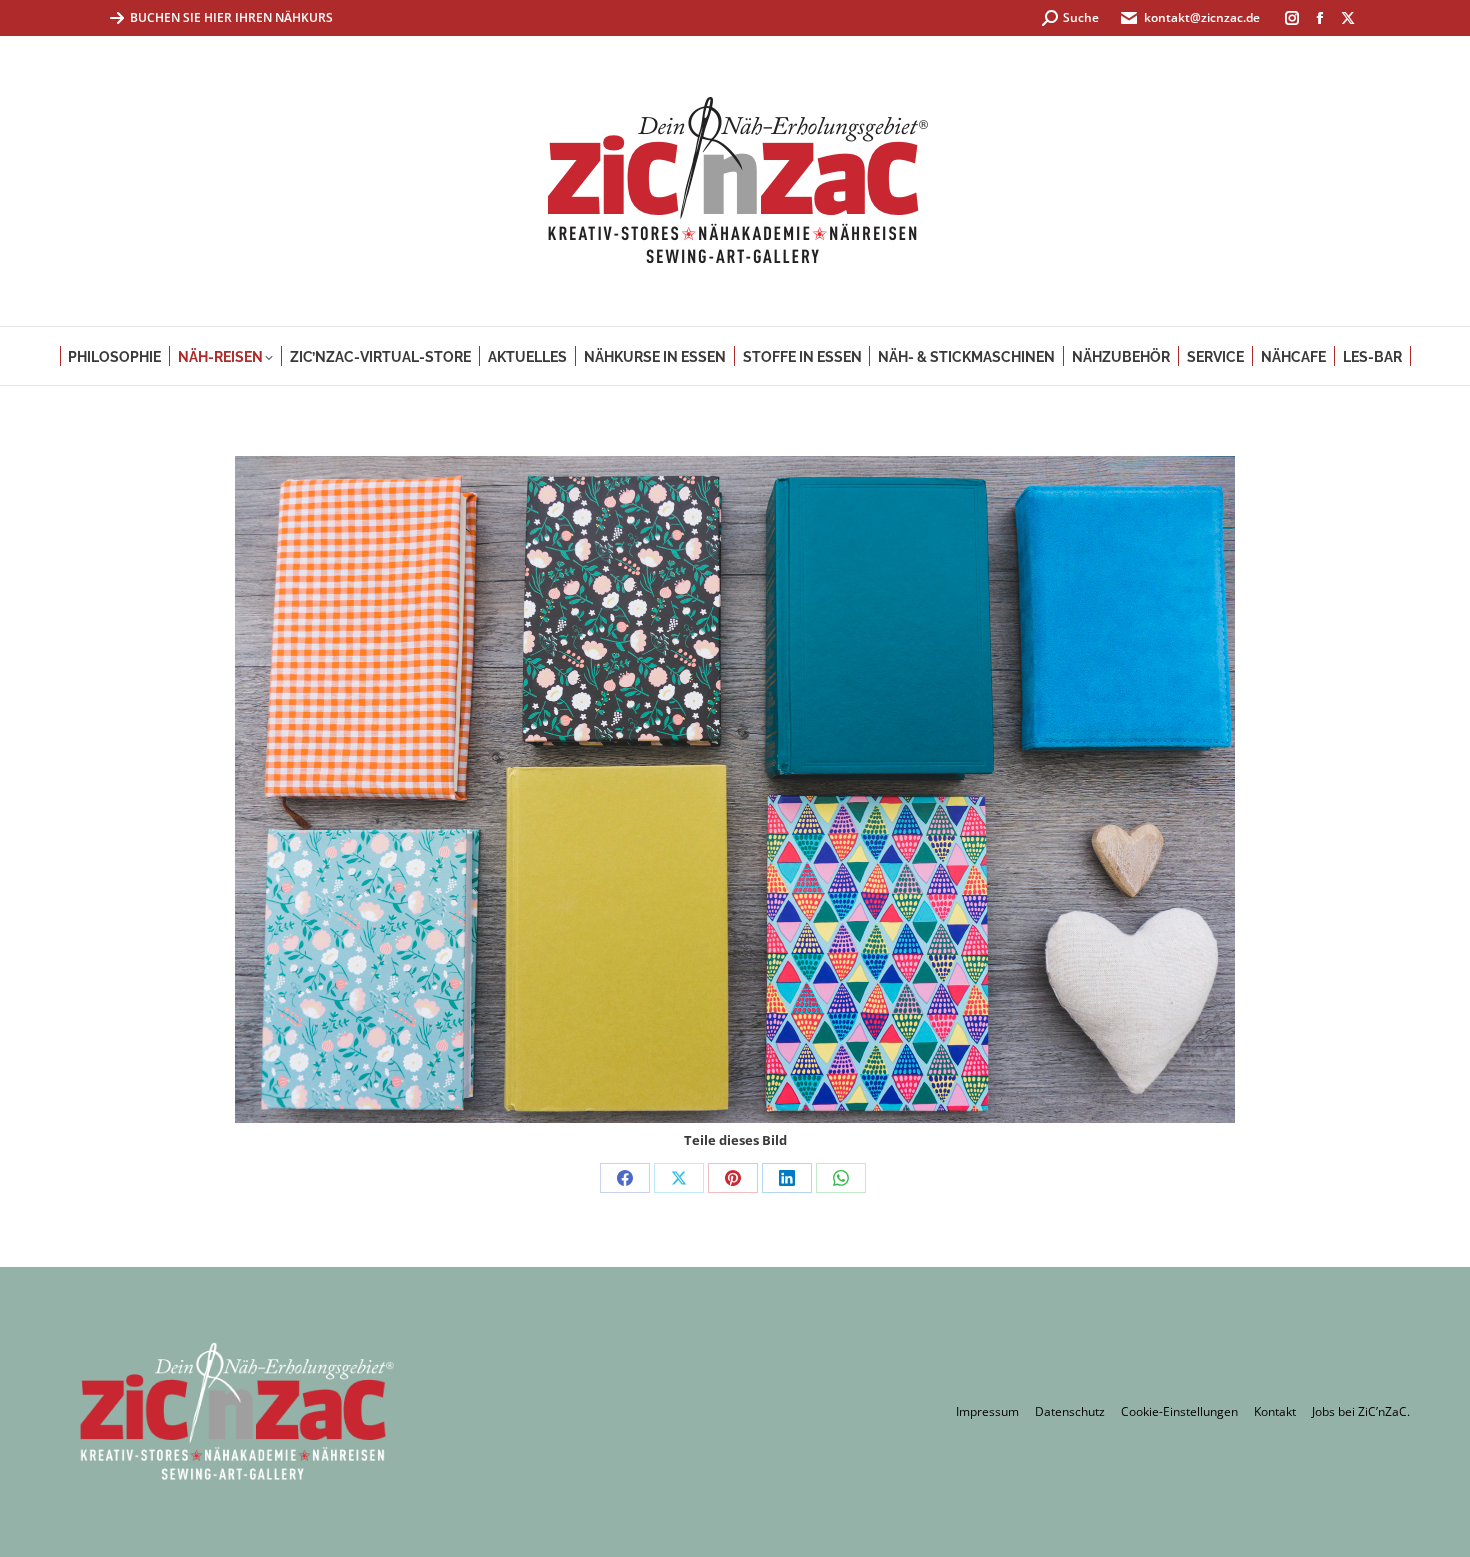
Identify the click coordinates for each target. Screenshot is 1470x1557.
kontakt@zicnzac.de (1202, 17)
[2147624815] (735, 789)
